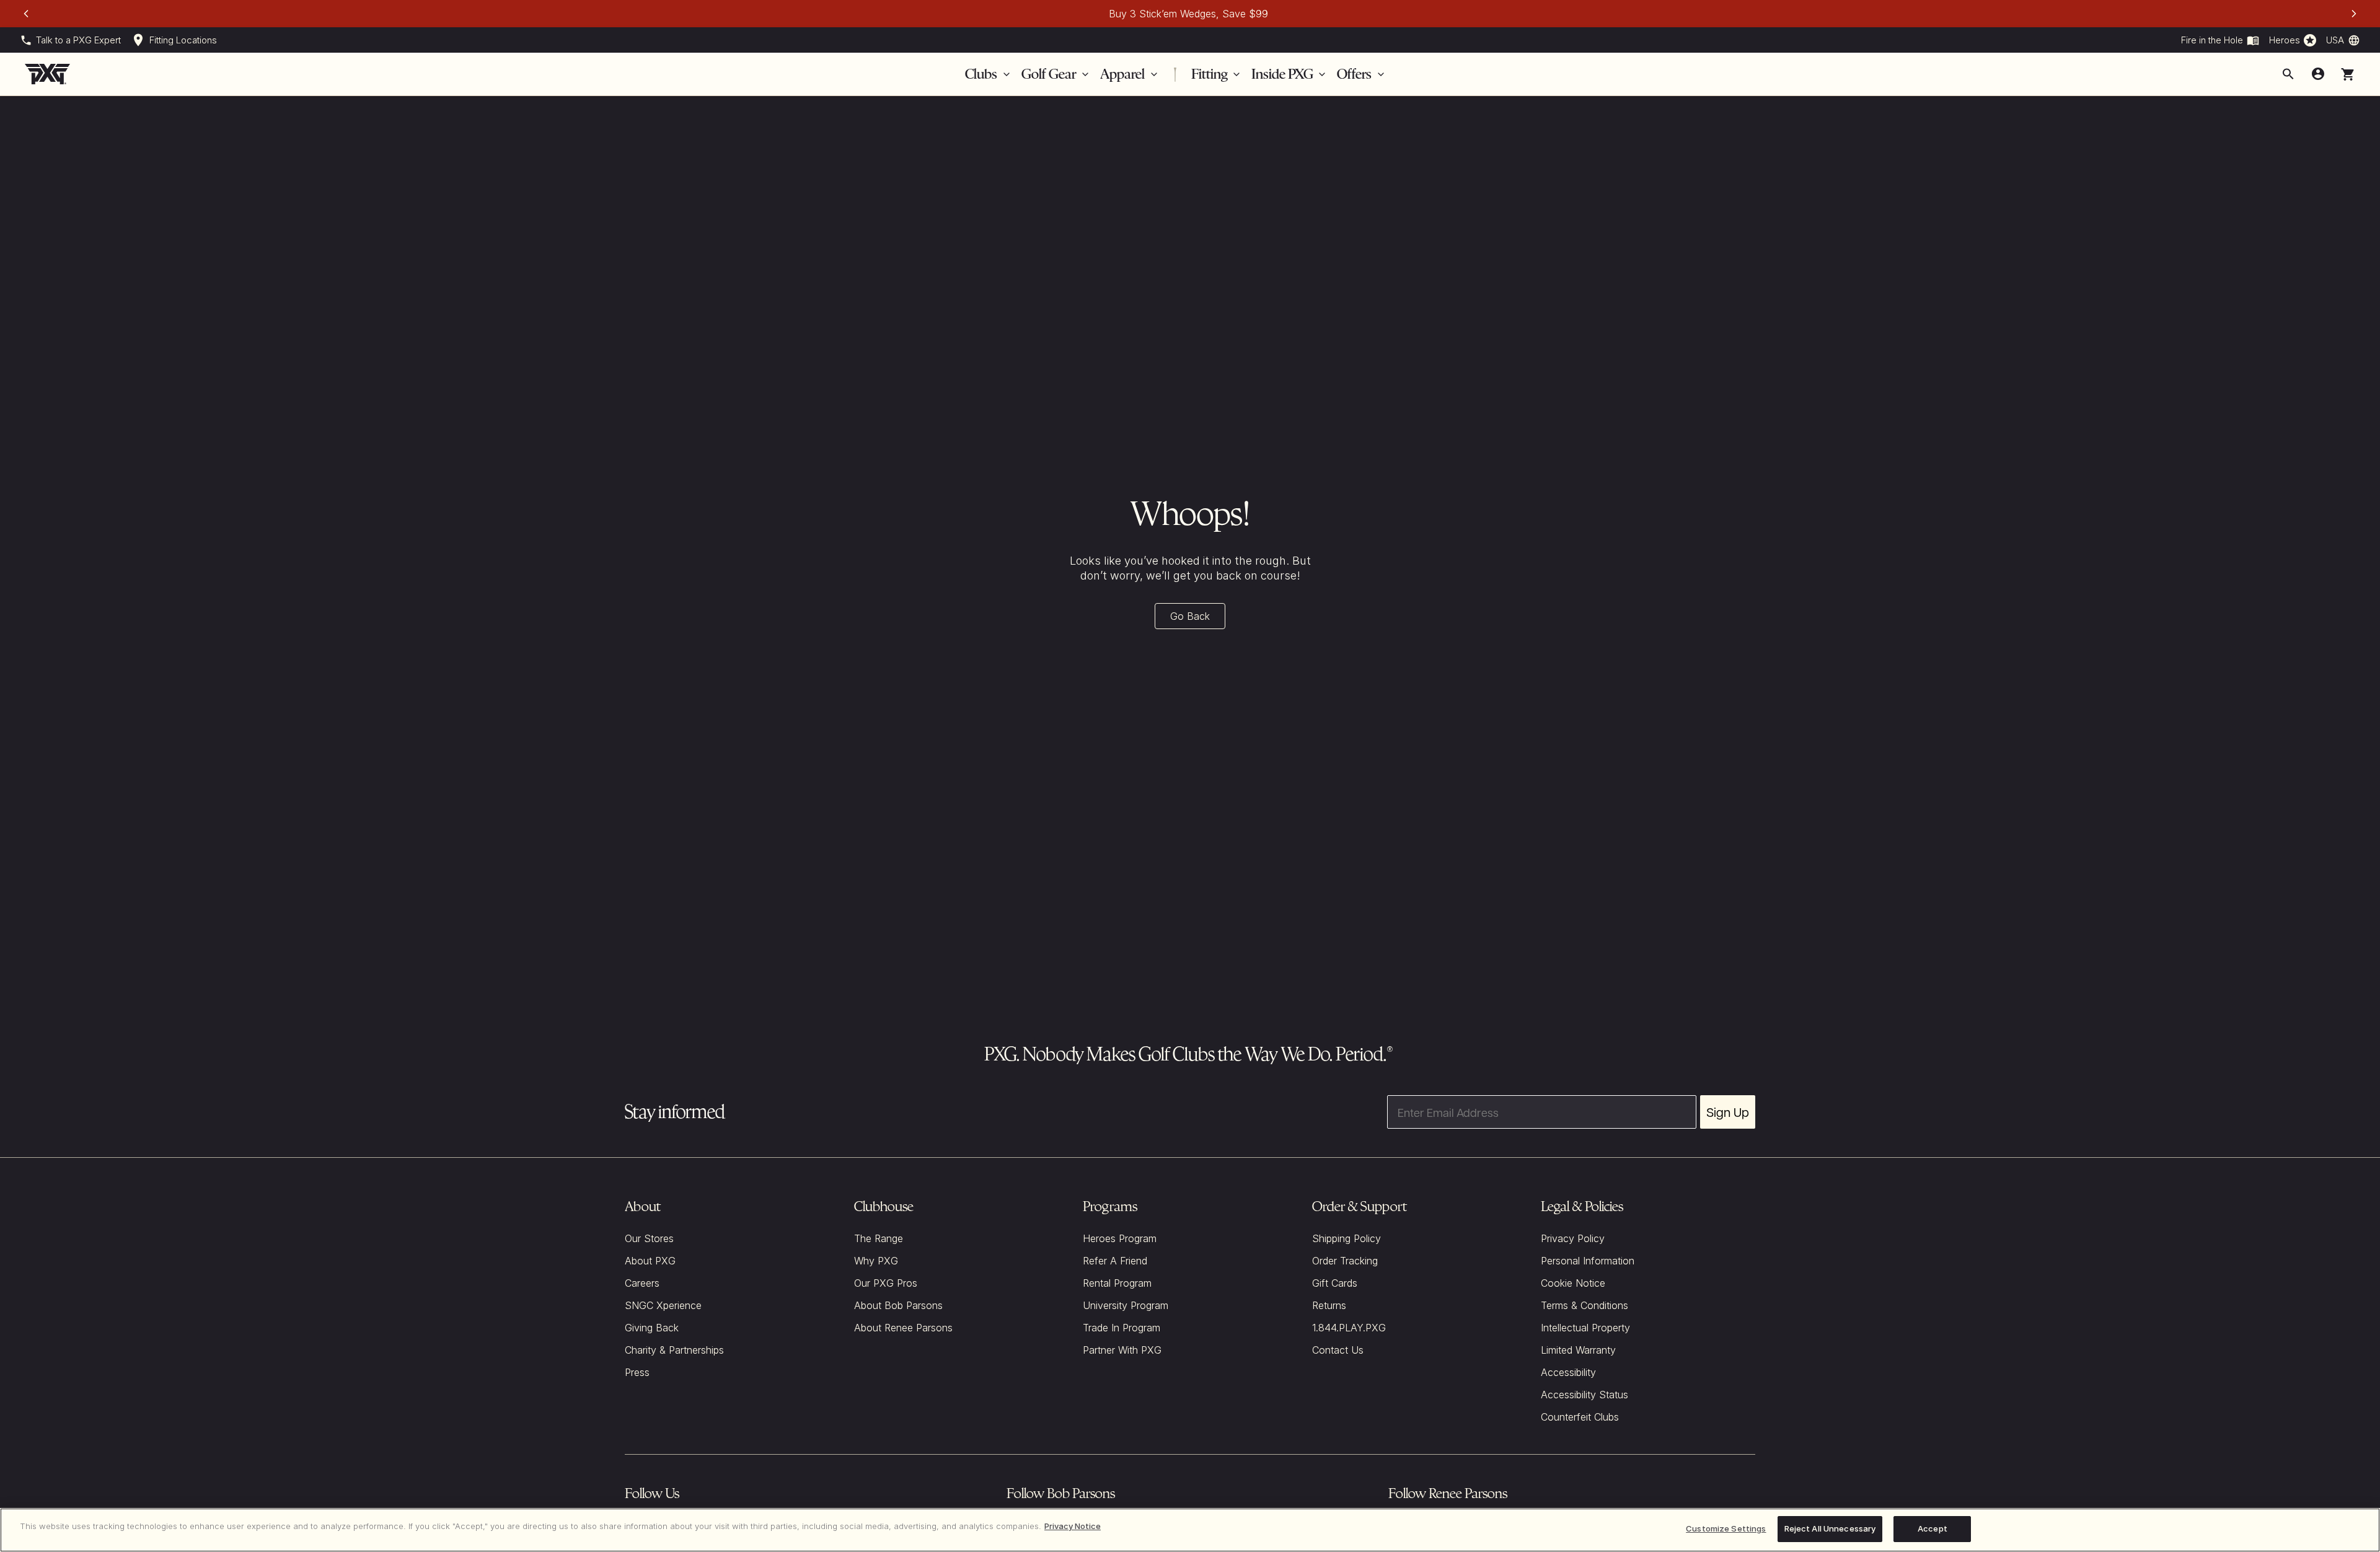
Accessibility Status (1584, 1395)
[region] (1190, 1530)
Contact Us (1338, 1350)
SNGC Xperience (663, 1305)
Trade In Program (1122, 1328)
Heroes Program (1120, 1238)
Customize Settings (1726, 1528)
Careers (642, 1283)
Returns (1329, 1305)
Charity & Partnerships (674, 1350)
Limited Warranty (1578, 1350)
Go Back (1190, 616)
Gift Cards (1335, 1283)
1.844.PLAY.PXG (1349, 1328)
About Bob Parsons (898, 1305)
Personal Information (1588, 1261)
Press (637, 1372)
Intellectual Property (1585, 1328)
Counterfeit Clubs (1580, 1417)
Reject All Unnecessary (1830, 1528)
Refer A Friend (1115, 1261)
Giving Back (652, 1328)
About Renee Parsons (903, 1328)
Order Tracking (1345, 1261)
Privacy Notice (1073, 1526)
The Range (879, 1238)
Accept (1933, 1528)
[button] (2348, 74)
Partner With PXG (1122, 1350)
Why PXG (876, 1261)
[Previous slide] (26, 14)
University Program (1126, 1305)
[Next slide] (2354, 14)
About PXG (650, 1261)
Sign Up (1728, 1112)
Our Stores (649, 1238)
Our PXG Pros (886, 1283)
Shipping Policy (1346, 1238)
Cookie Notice (1573, 1283)
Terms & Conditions (1584, 1305)
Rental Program (1117, 1283)
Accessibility (1568, 1372)
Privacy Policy (1573, 1238)
